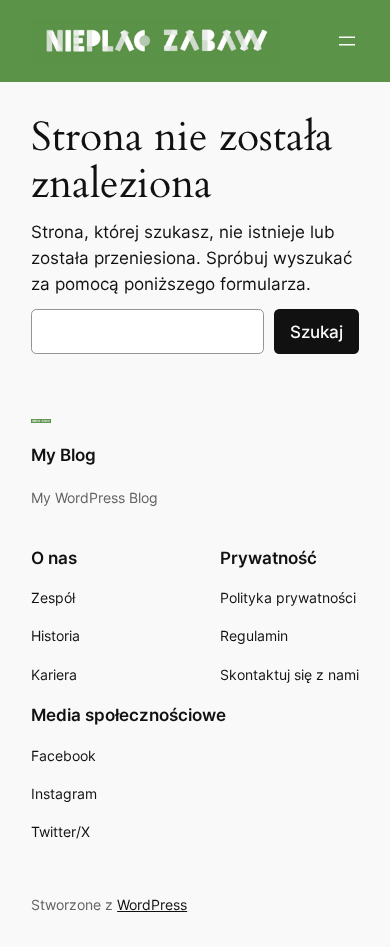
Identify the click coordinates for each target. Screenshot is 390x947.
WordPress (152, 904)
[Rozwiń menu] (347, 41)
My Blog (63, 455)
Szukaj (316, 332)
